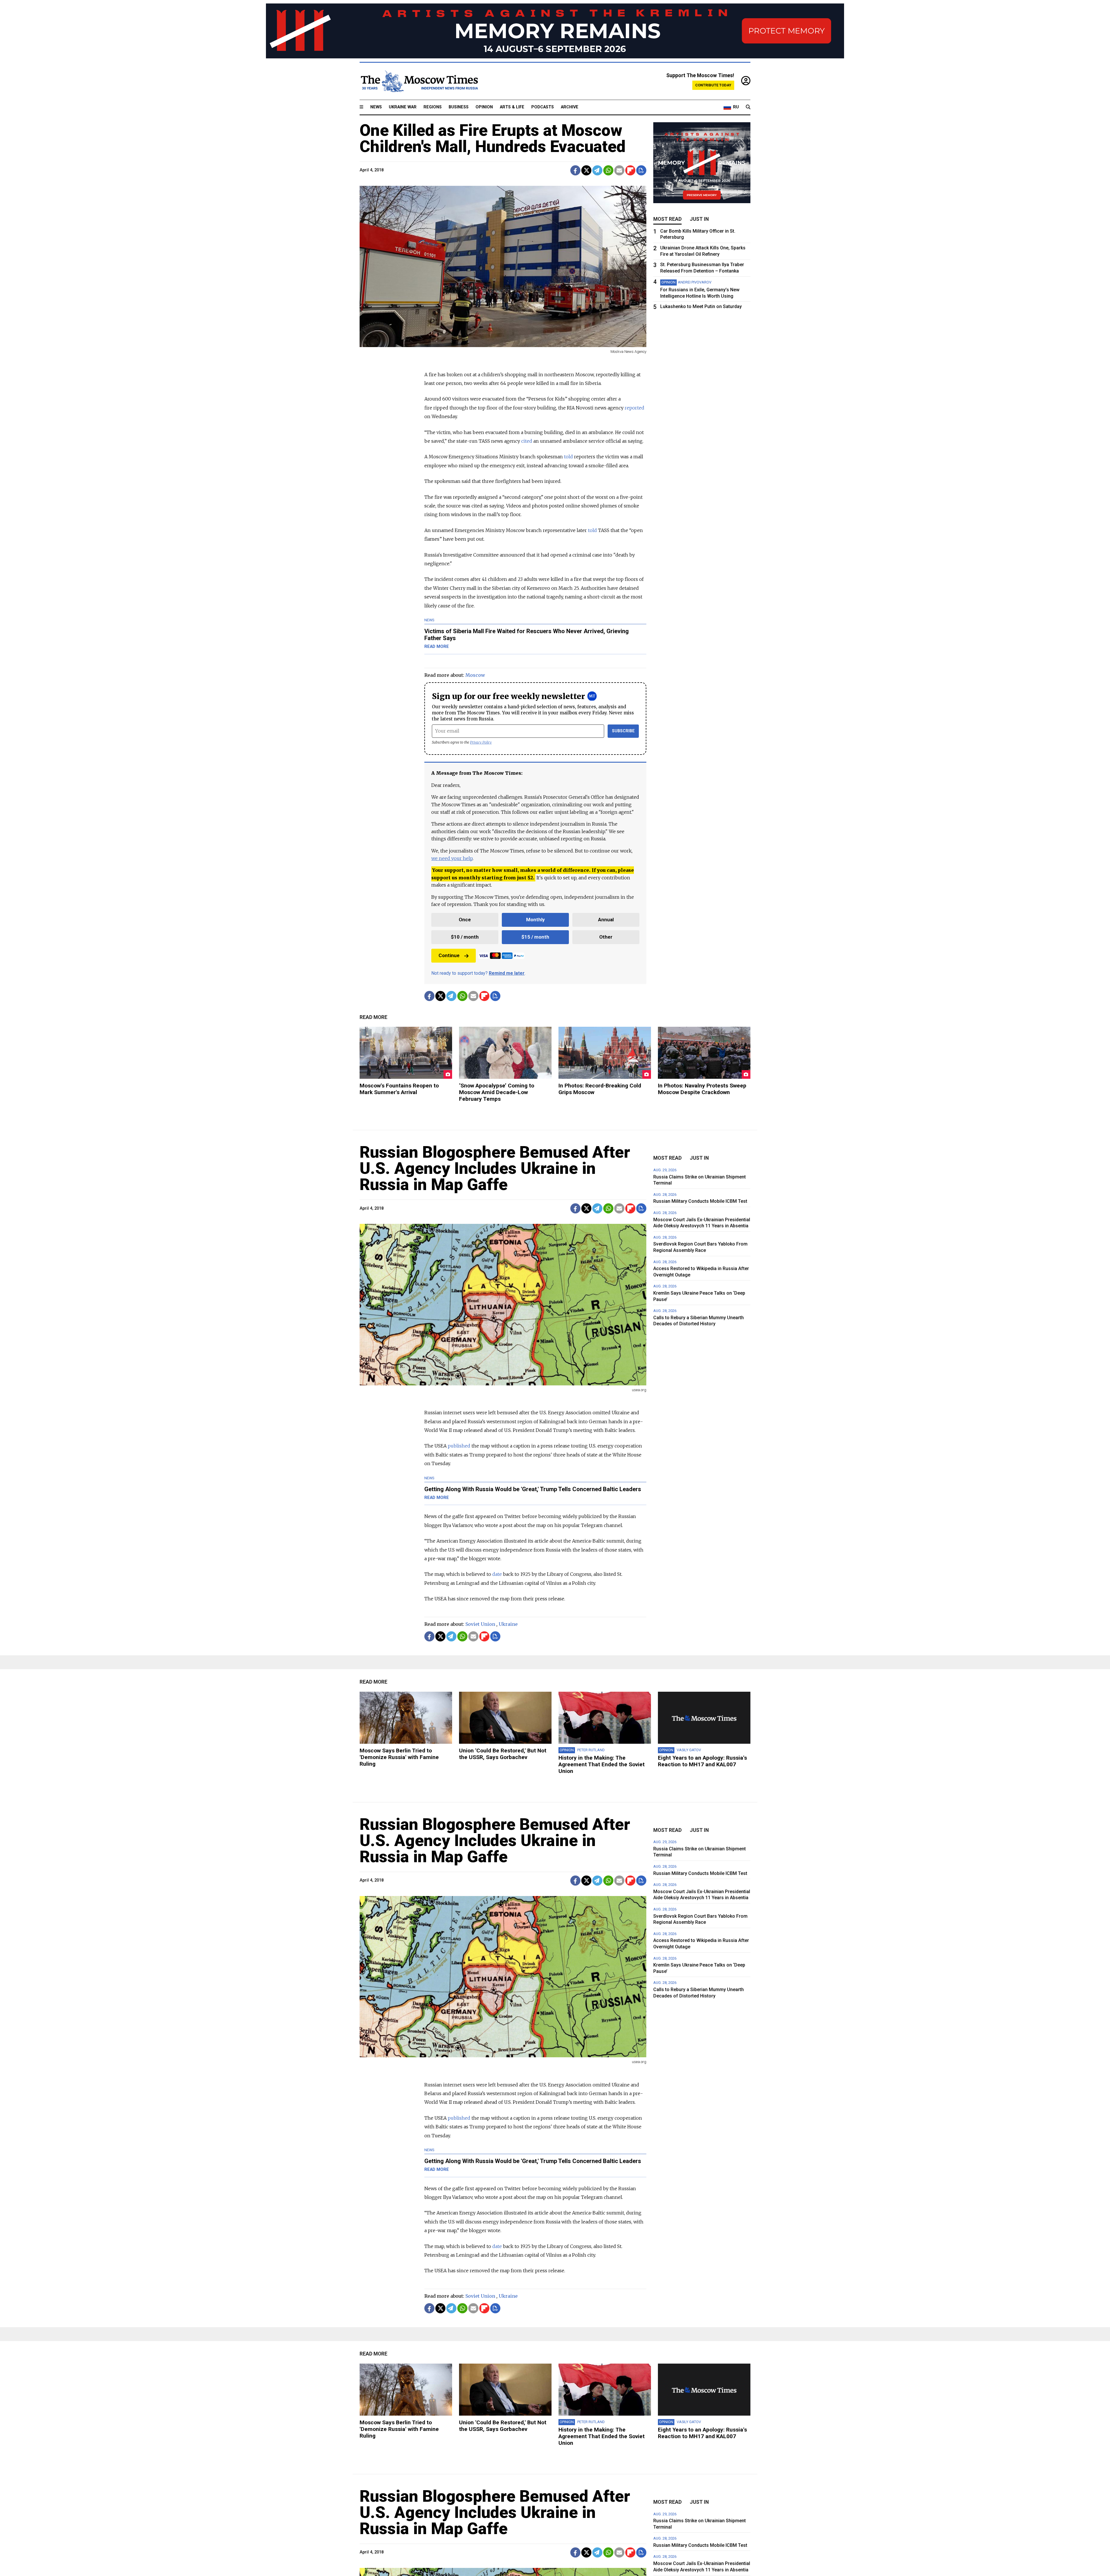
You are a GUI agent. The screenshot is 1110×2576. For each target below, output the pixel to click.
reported (634, 408)
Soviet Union (480, 1624)
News (376, 107)
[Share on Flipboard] (630, 170)
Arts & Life (512, 107)
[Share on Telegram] (597, 170)
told (568, 457)
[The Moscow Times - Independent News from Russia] (419, 81)
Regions (433, 107)
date (497, 1574)
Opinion (484, 107)
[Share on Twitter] (586, 170)
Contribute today (713, 85)
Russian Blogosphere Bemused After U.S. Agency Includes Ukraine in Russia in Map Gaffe (495, 1168)
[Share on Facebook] (575, 170)
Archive (570, 107)
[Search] (748, 107)
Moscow (475, 675)
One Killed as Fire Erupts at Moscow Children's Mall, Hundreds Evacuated (493, 138)
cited (527, 441)
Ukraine (508, 1624)
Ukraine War (403, 107)
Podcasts (543, 107)
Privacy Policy (481, 742)
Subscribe (623, 731)
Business (459, 107)
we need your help (452, 858)
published (459, 1446)
